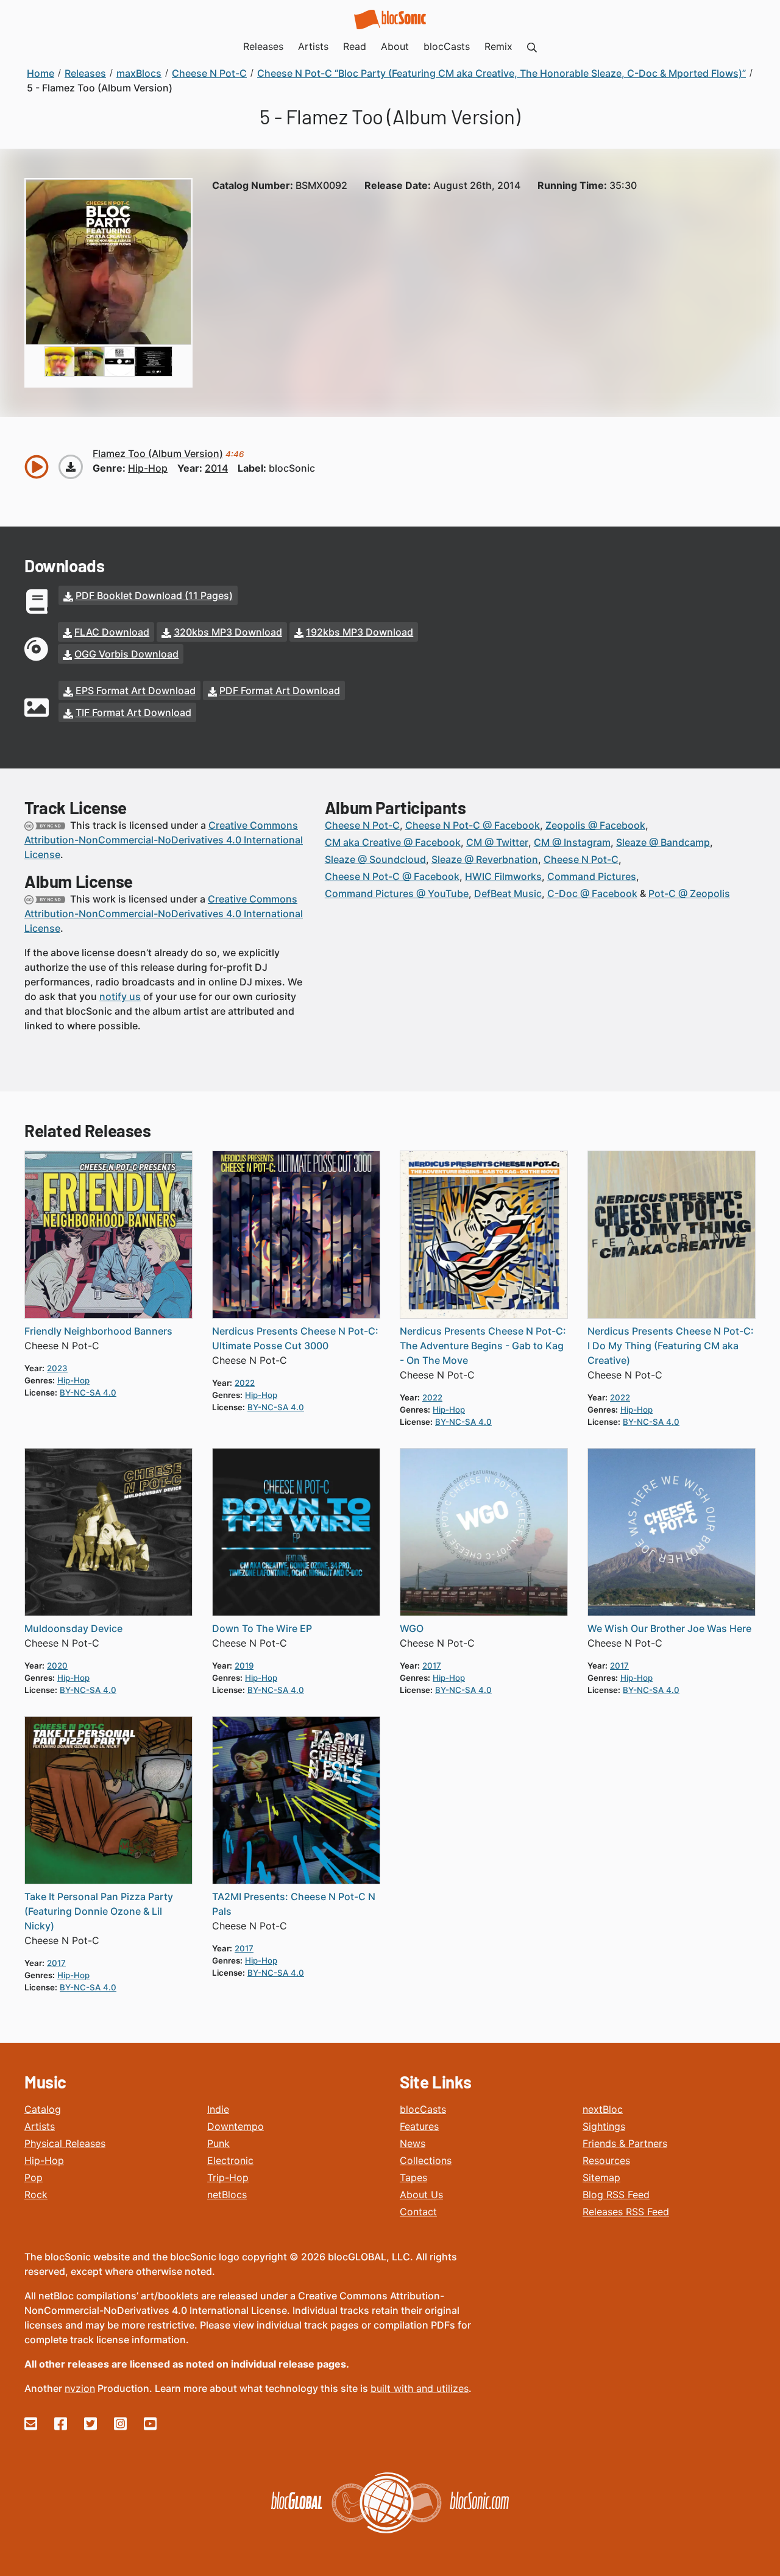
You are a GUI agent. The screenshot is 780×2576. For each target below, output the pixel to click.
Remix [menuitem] (498, 46)
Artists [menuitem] (313, 46)
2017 (432, 1666)
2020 (57, 1666)
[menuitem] (532, 46)
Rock (36, 2195)
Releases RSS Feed (626, 2212)
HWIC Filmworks (503, 876)
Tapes (413, 2177)
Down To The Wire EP (262, 1628)
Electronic (230, 2160)
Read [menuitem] (355, 46)
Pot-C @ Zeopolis (689, 893)
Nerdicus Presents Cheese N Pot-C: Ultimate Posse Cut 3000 (295, 1338)
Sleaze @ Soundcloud (375, 859)
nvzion (80, 2388)
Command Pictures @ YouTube (397, 893)
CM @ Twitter (497, 842)
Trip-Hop (228, 2177)
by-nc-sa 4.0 (88, 1393)
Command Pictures (592, 876)
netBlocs (227, 2195)
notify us (120, 996)
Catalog (43, 2109)
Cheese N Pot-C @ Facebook (473, 825)
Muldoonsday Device (73, 1628)
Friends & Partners (625, 2143)
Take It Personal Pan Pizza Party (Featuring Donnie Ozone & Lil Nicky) (99, 1911)
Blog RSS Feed (616, 2195)
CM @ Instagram (572, 842)
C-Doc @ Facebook (592, 893)
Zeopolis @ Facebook (595, 825)
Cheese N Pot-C (362, 825)
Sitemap (601, 2177)
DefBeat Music (508, 893)
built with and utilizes (420, 2388)
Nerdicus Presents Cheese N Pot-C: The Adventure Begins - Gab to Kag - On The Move (483, 1346)
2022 (245, 1383)
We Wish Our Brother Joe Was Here (669, 1628)
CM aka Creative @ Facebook (393, 842)
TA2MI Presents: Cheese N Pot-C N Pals (294, 1904)
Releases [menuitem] (263, 46)
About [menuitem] (395, 46)
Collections (426, 2160)
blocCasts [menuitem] (447, 46)
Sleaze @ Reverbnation (485, 859)
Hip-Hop (44, 2160)
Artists (40, 2126)
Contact (418, 2212)
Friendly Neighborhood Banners (98, 1331)
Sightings (604, 2126)
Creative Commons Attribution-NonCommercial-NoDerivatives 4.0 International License (164, 840)
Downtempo (236, 2126)
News (413, 2143)
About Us (421, 2195)
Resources (606, 2160)
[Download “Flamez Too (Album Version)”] (71, 467)
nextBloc (603, 2109)
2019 (244, 1666)
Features (419, 2126)
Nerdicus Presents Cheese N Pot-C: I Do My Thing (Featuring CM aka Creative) (671, 1346)
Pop (34, 2177)
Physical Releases (65, 2143)
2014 (216, 468)
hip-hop (148, 468)
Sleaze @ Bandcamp (663, 842)
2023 (57, 1368)
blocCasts (423, 2109)
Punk (218, 2143)
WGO (412, 1628)
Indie (218, 2109)
